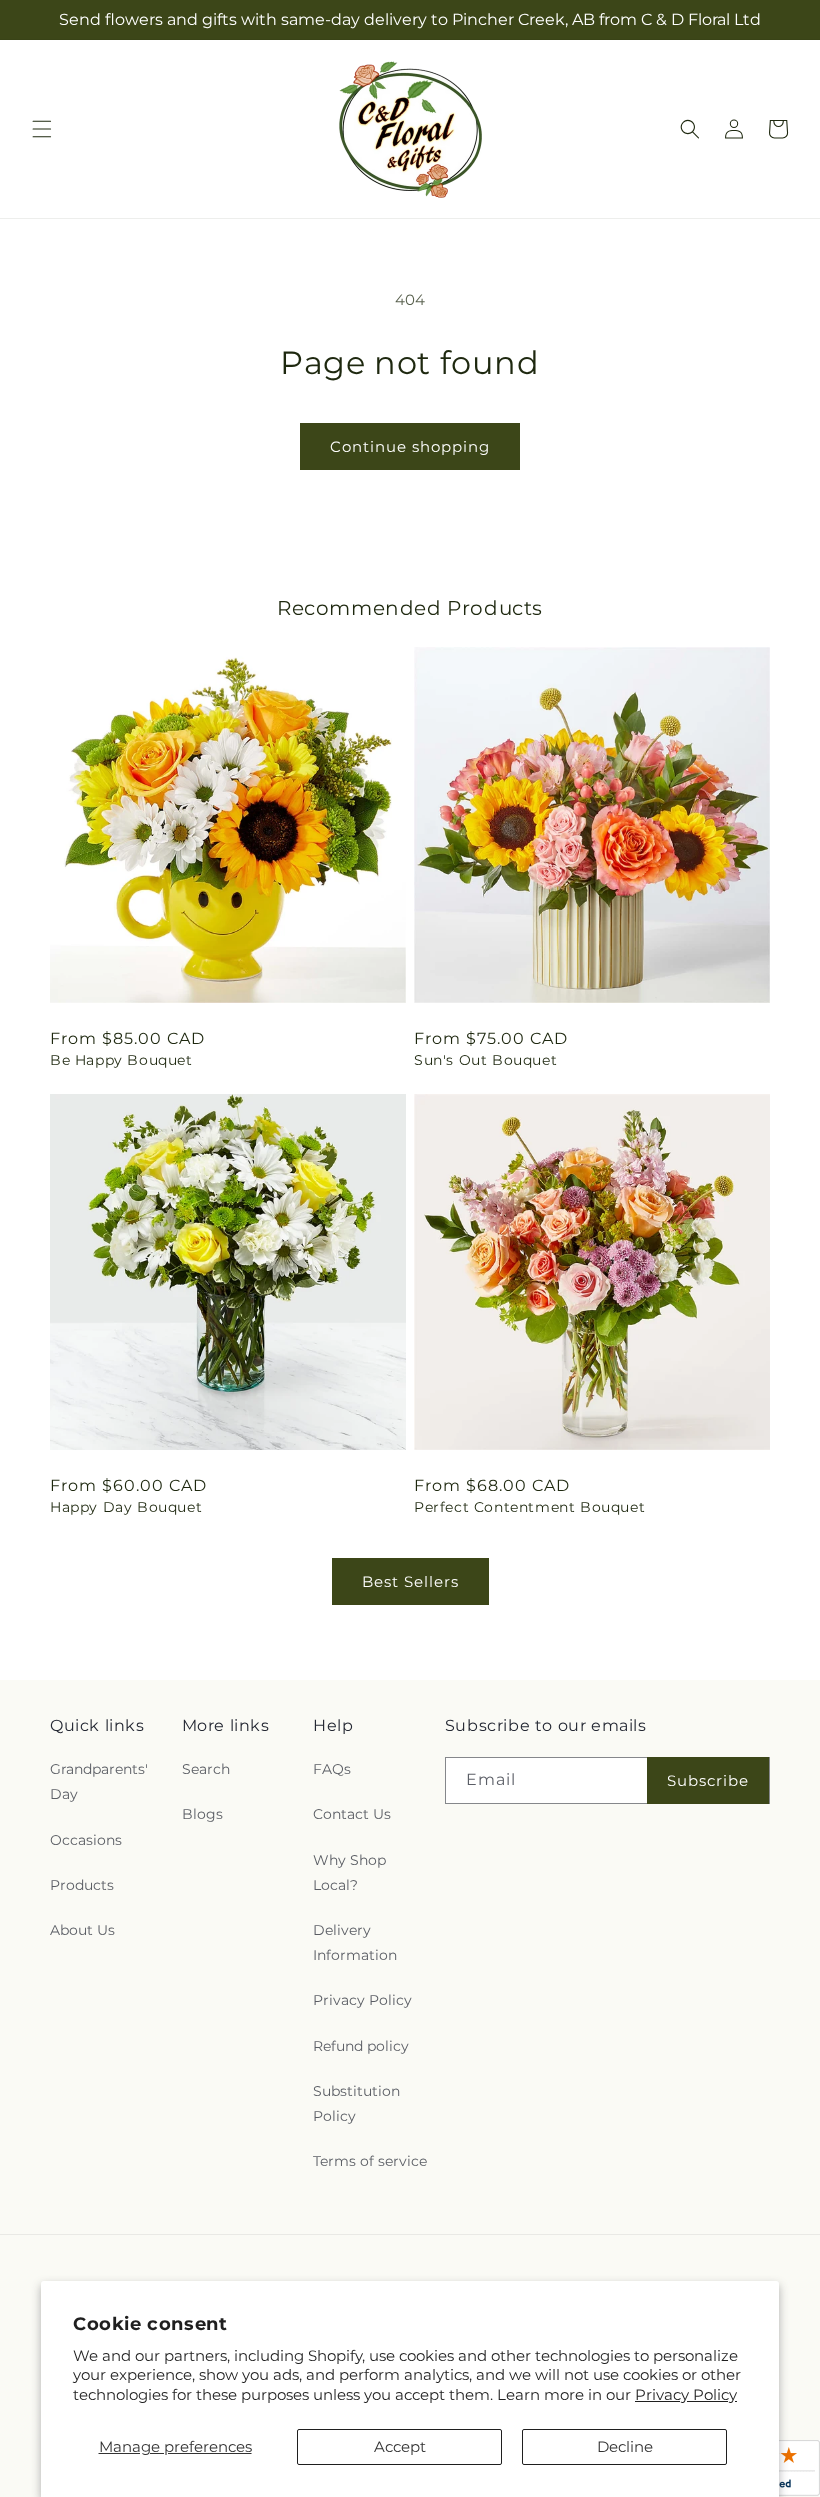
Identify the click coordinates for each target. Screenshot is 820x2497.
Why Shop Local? (349, 1872)
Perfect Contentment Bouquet (529, 1507)
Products (82, 1885)
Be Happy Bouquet (121, 1060)
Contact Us (352, 1814)
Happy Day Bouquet (126, 1507)
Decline (625, 2446)
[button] (42, 129)
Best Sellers (410, 1581)
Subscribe (708, 1780)
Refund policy (361, 2046)
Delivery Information (355, 1942)
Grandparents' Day (99, 1781)
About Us (82, 1930)
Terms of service (370, 2161)
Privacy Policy (686, 2394)
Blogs (202, 1814)
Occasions (86, 1840)
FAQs (332, 1769)
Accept (400, 2446)
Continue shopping (410, 446)
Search (206, 1769)
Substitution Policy (356, 2103)
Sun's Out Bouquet (485, 1060)
